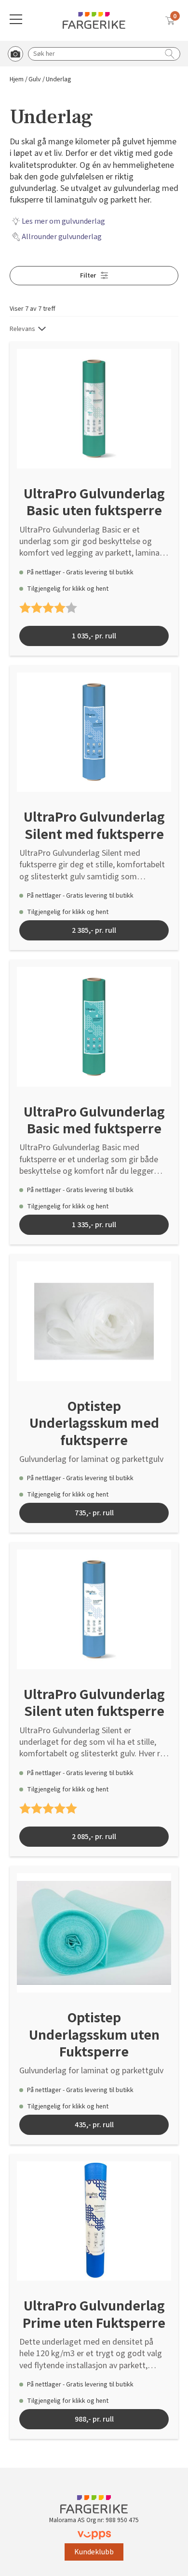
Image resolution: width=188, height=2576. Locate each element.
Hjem (17, 80)
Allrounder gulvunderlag (62, 237)
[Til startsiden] (94, 20)
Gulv (35, 80)
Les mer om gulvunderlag (63, 221)
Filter (88, 276)
